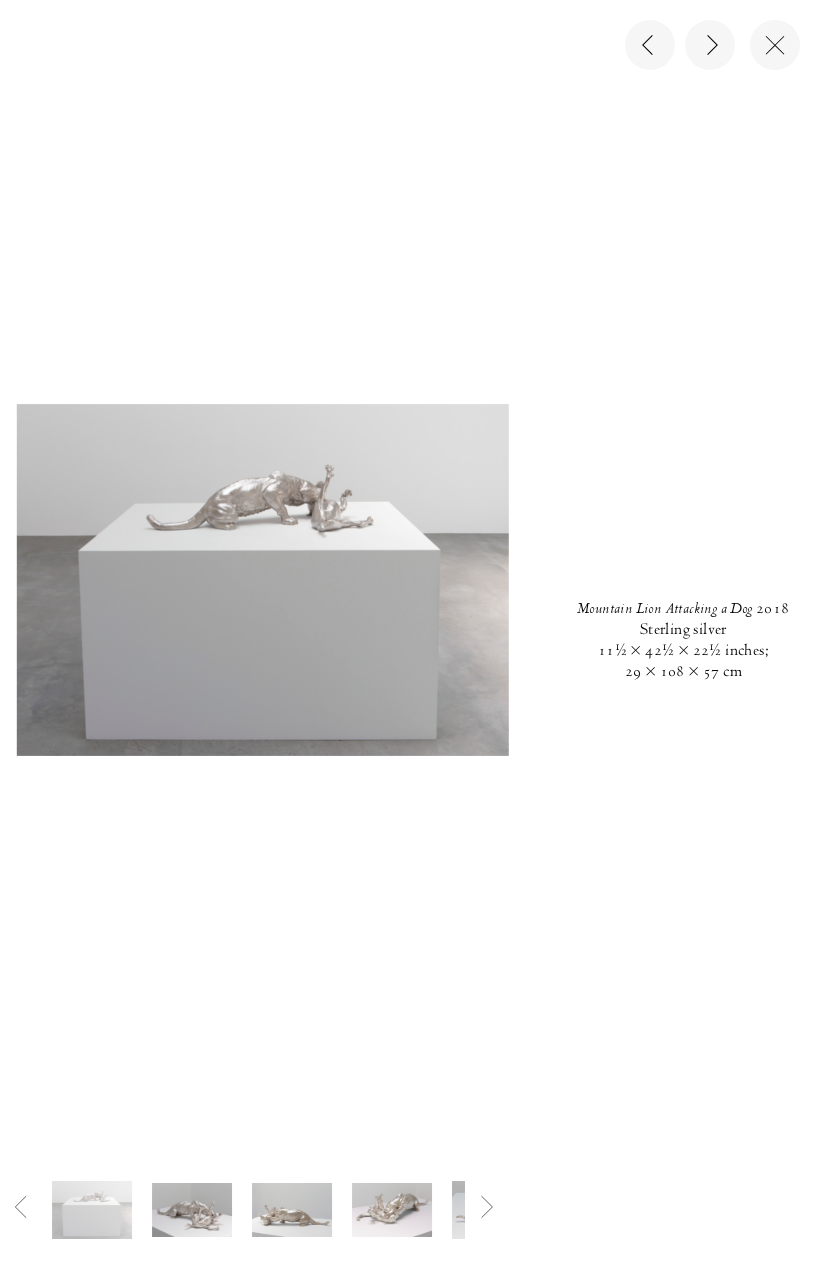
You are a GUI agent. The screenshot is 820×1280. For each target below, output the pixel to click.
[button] (92, 1209)
